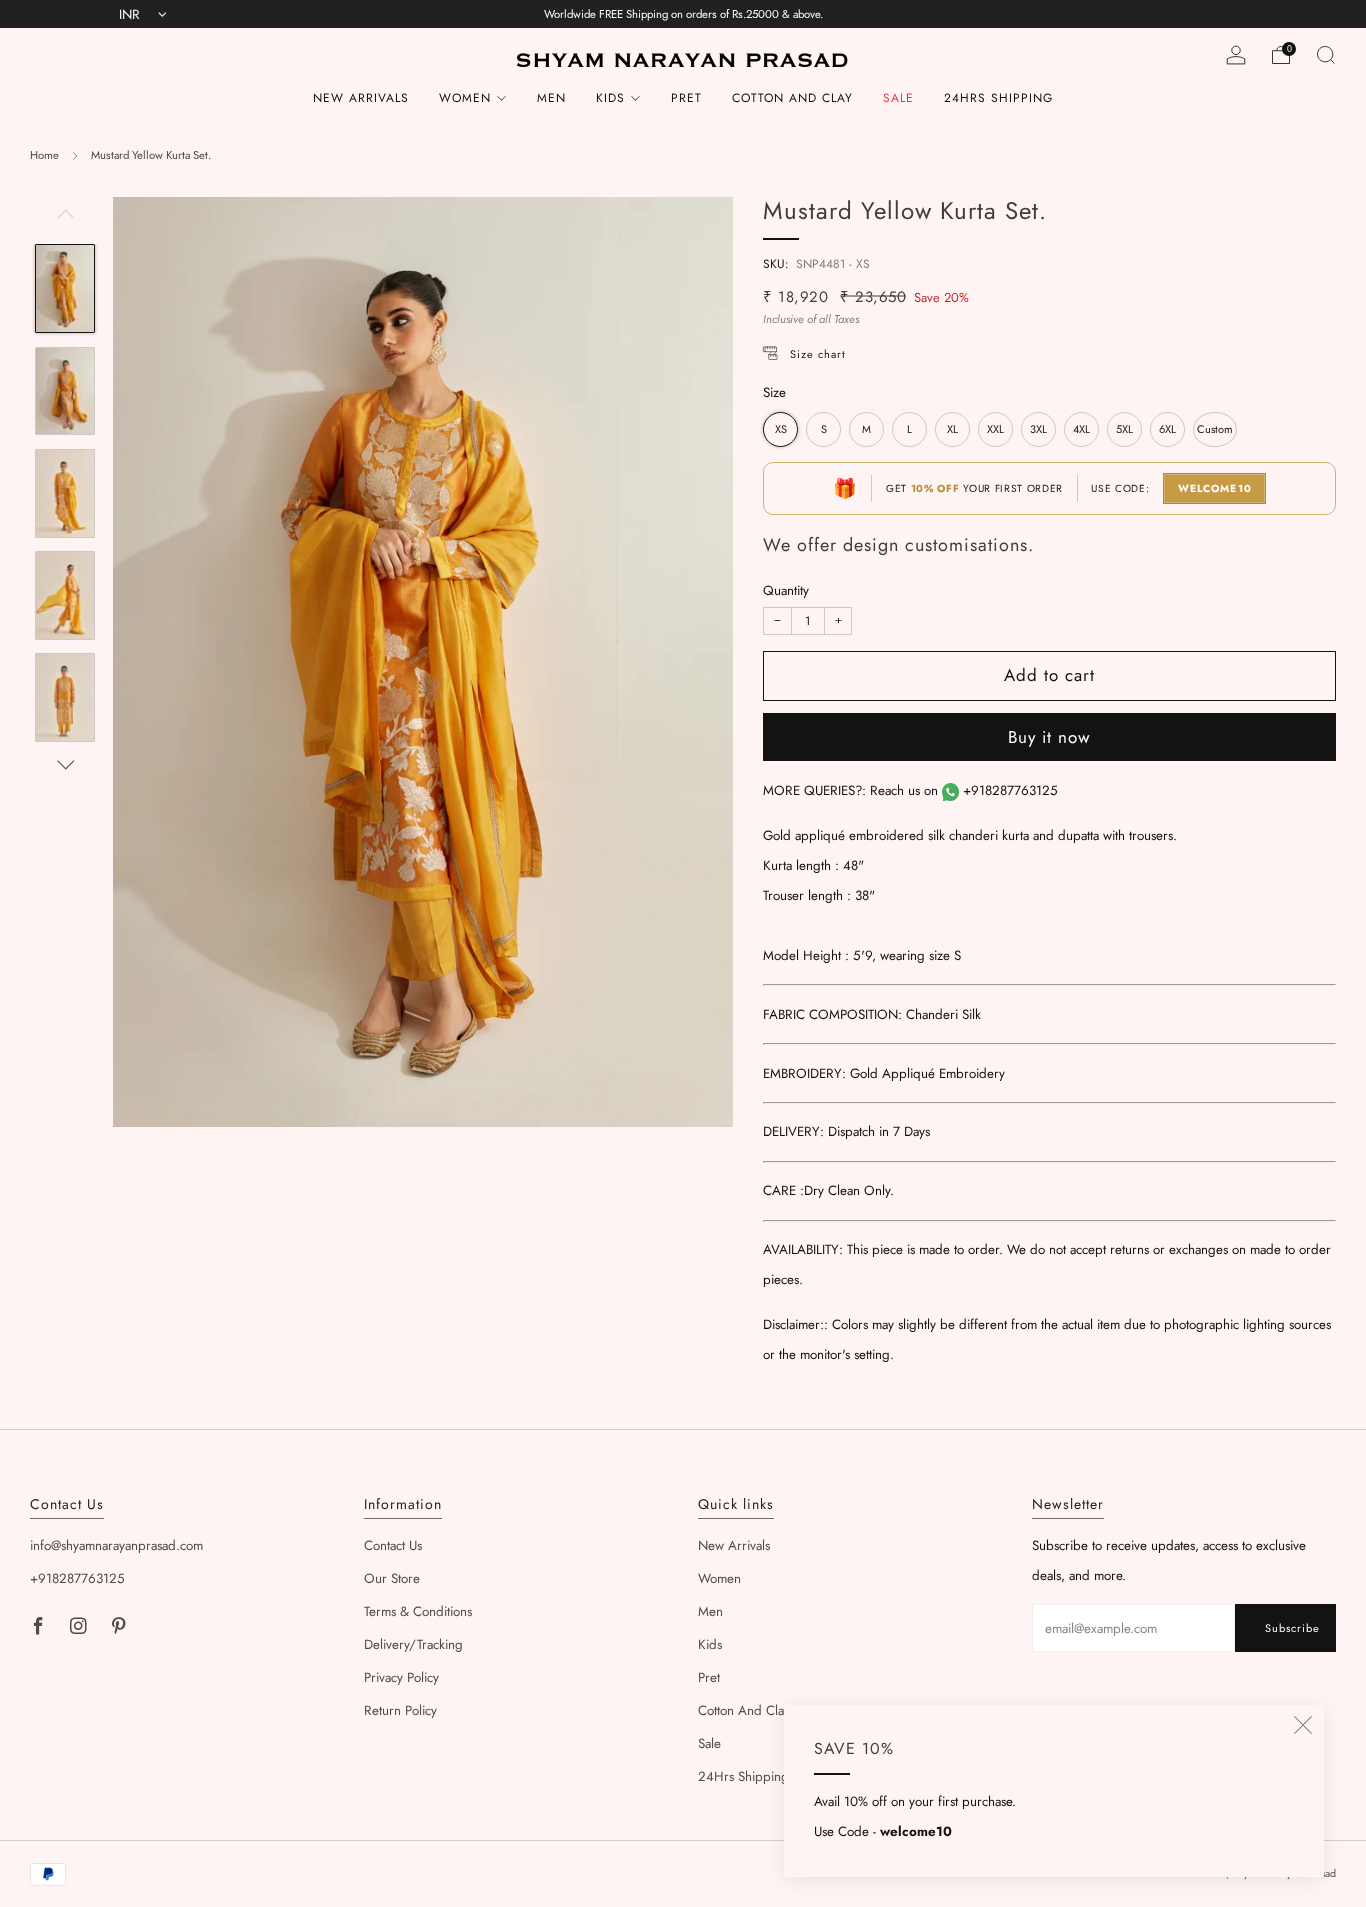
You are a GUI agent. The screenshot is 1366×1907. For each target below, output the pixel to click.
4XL (1081, 429)
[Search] (1326, 55)
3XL (1038, 429)
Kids (610, 98)
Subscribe (1292, 1628)
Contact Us (393, 1545)
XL (952, 429)
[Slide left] (65, 220)
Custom (1215, 429)
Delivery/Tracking (413, 1644)
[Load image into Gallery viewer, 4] (64, 595)
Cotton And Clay (792, 98)
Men (551, 98)
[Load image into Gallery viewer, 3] (64, 493)
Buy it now (1049, 737)
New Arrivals (361, 98)
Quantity (786, 590)
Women (465, 98)
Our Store (392, 1578)
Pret (686, 98)
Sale (898, 98)
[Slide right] (65, 765)
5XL (1124, 429)
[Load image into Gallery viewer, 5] (64, 697)
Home (44, 155)
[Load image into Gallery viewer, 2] (64, 391)
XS (781, 429)
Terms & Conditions (418, 1611)
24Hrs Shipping (998, 98)
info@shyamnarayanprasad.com (116, 1545)
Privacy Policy (401, 1677)
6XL (1167, 429)
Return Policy (400, 1710)
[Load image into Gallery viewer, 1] (64, 288)
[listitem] (683, 14)
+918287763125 (1010, 790)
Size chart (818, 354)
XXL (995, 429)
